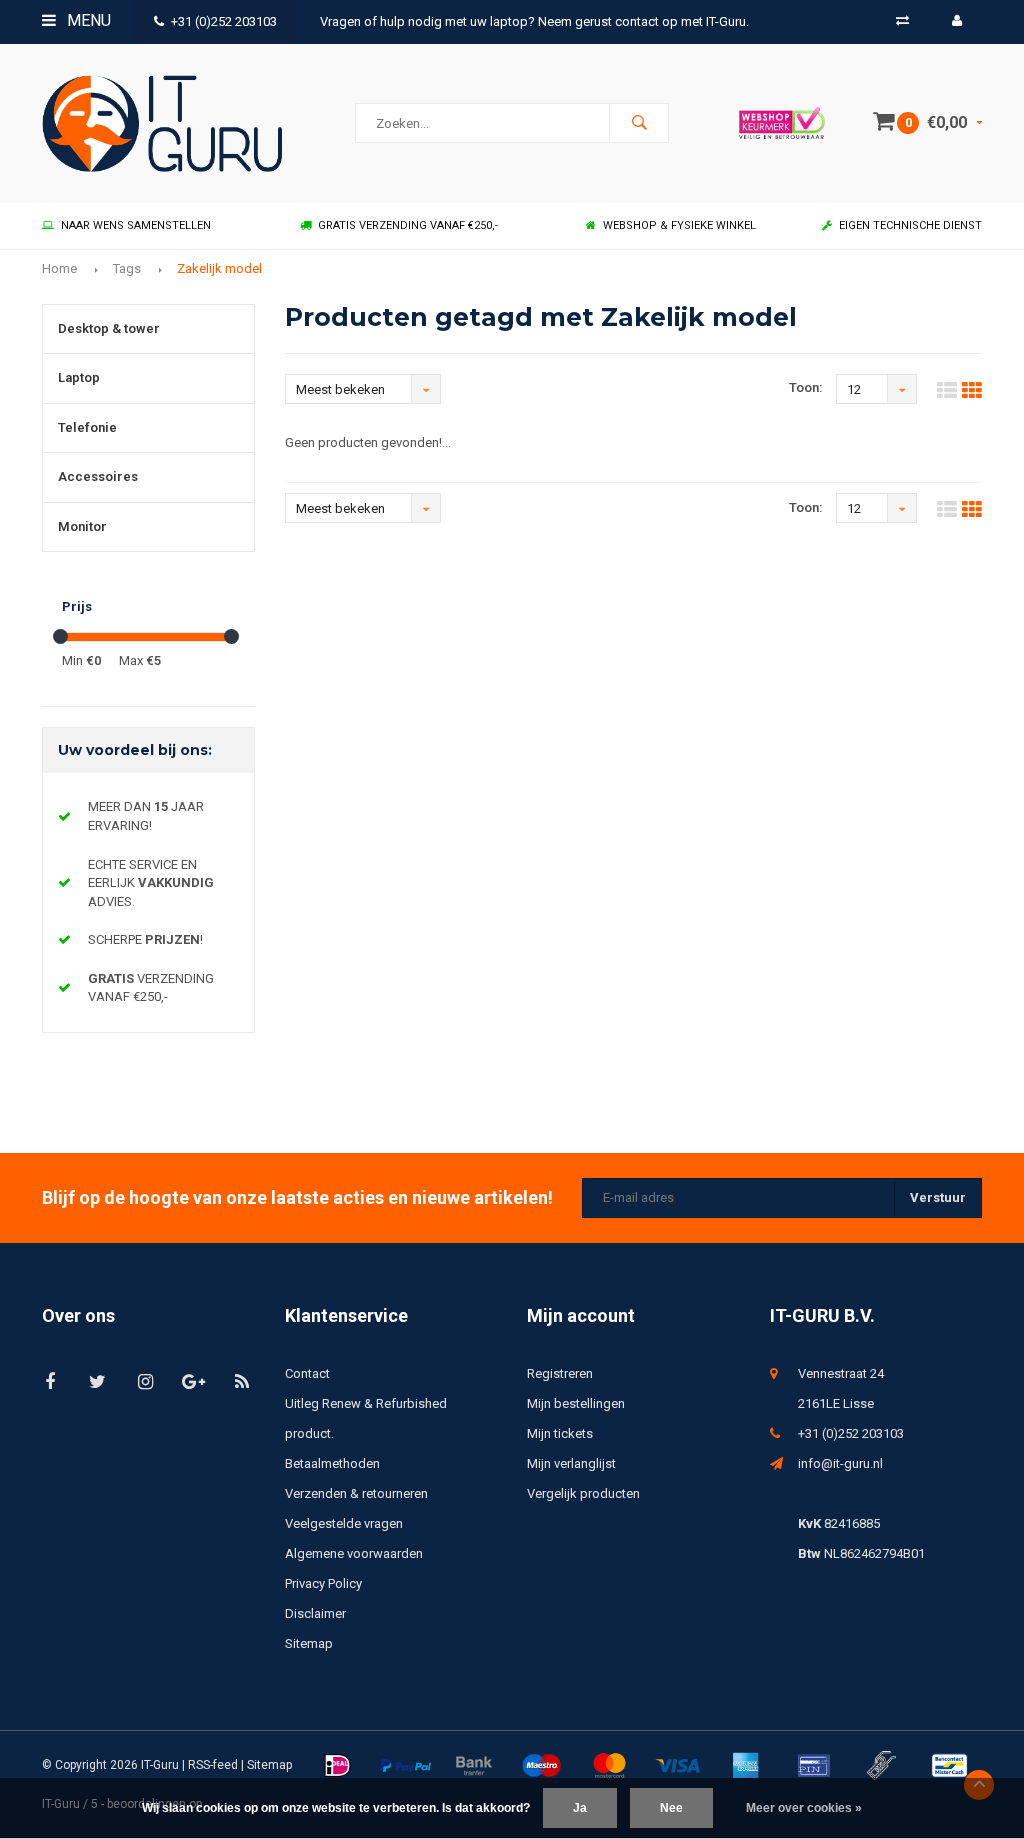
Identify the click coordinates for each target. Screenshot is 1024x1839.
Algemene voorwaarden (354, 1553)
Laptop (79, 377)
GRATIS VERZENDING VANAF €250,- (408, 225)
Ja (580, 1808)
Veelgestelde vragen (344, 1523)
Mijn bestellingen (576, 1403)
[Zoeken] (639, 123)
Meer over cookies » (804, 1808)
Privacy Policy (323, 1583)
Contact (307, 1373)
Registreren (560, 1373)
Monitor (82, 526)
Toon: (806, 387)
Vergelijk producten (583, 1493)
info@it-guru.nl (840, 1463)
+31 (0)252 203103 (224, 21)
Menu (87, 20)
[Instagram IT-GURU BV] (145, 1381)
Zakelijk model (219, 268)
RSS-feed (213, 1765)
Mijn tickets (560, 1433)
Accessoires (98, 476)
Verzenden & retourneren (356, 1493)
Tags (127, 268)
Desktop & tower (109, 328)
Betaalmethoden (332, 1463)
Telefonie (87, 427)
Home (59, 268)
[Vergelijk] (902, 20)
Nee (671, 1808)
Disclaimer (315, 1613)
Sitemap (309, 1643)
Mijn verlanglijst (571, 1463)
